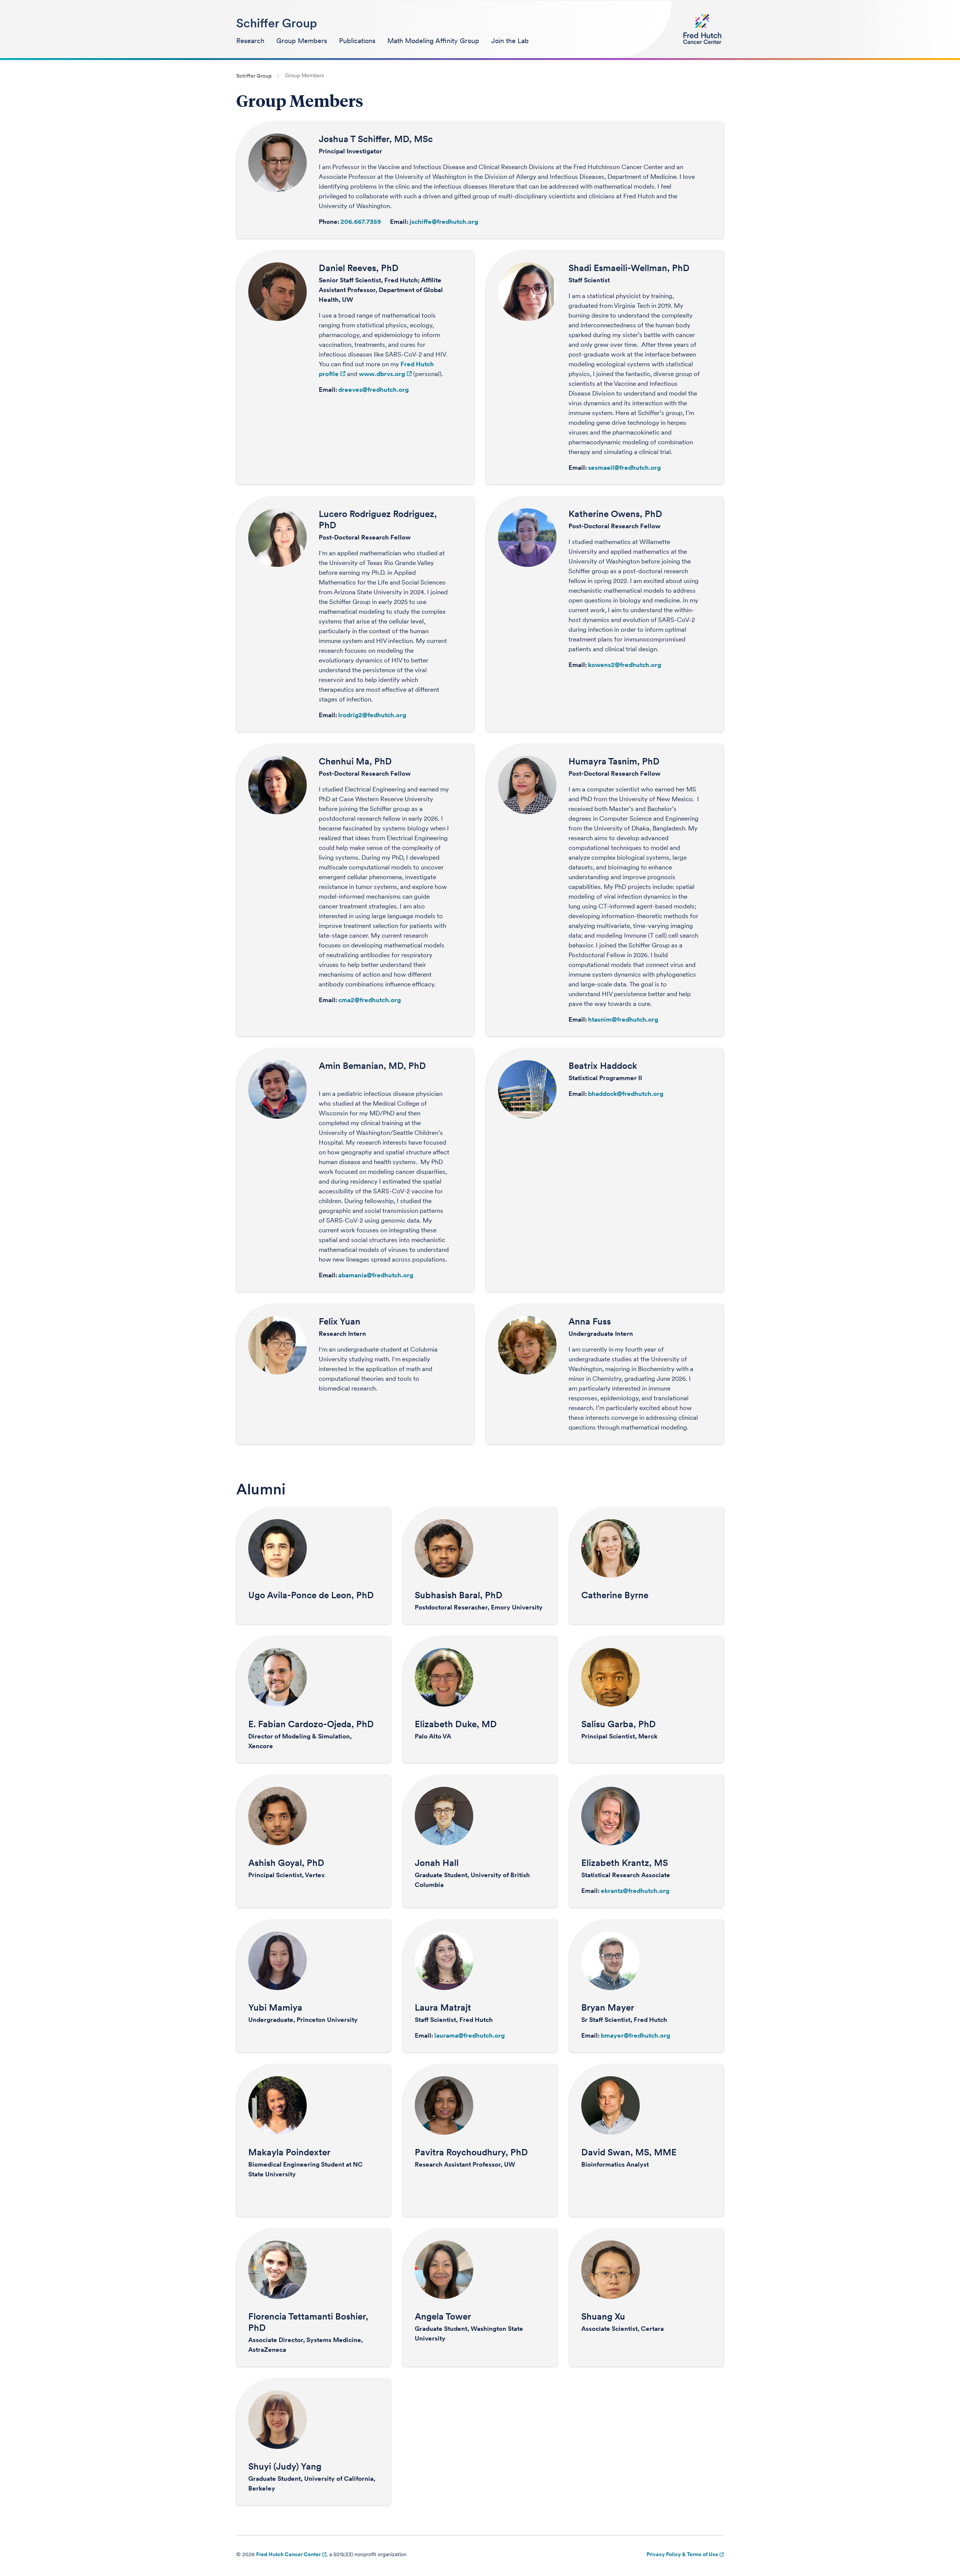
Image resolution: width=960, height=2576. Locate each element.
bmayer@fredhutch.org (635, 2035)
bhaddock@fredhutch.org (626, 1094)
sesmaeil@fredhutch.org (624, 468)
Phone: (329, 222)
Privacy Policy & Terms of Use (682, 2554)
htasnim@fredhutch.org (623, 1019)
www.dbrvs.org (382, 374)
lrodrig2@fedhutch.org (372, 715)
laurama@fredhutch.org (469, 2035)
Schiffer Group (277, 23)
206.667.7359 (361, 222)
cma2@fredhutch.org (370, 1000)
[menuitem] (250, 41)
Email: (399, 222)
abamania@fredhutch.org (376, 1275)
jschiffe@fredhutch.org (444, 222)
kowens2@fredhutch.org (625, 665)
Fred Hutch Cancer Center (288, 2554)
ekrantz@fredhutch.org (635, 1891)
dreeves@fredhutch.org (373, 390)
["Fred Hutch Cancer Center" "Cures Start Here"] (702, 29)
